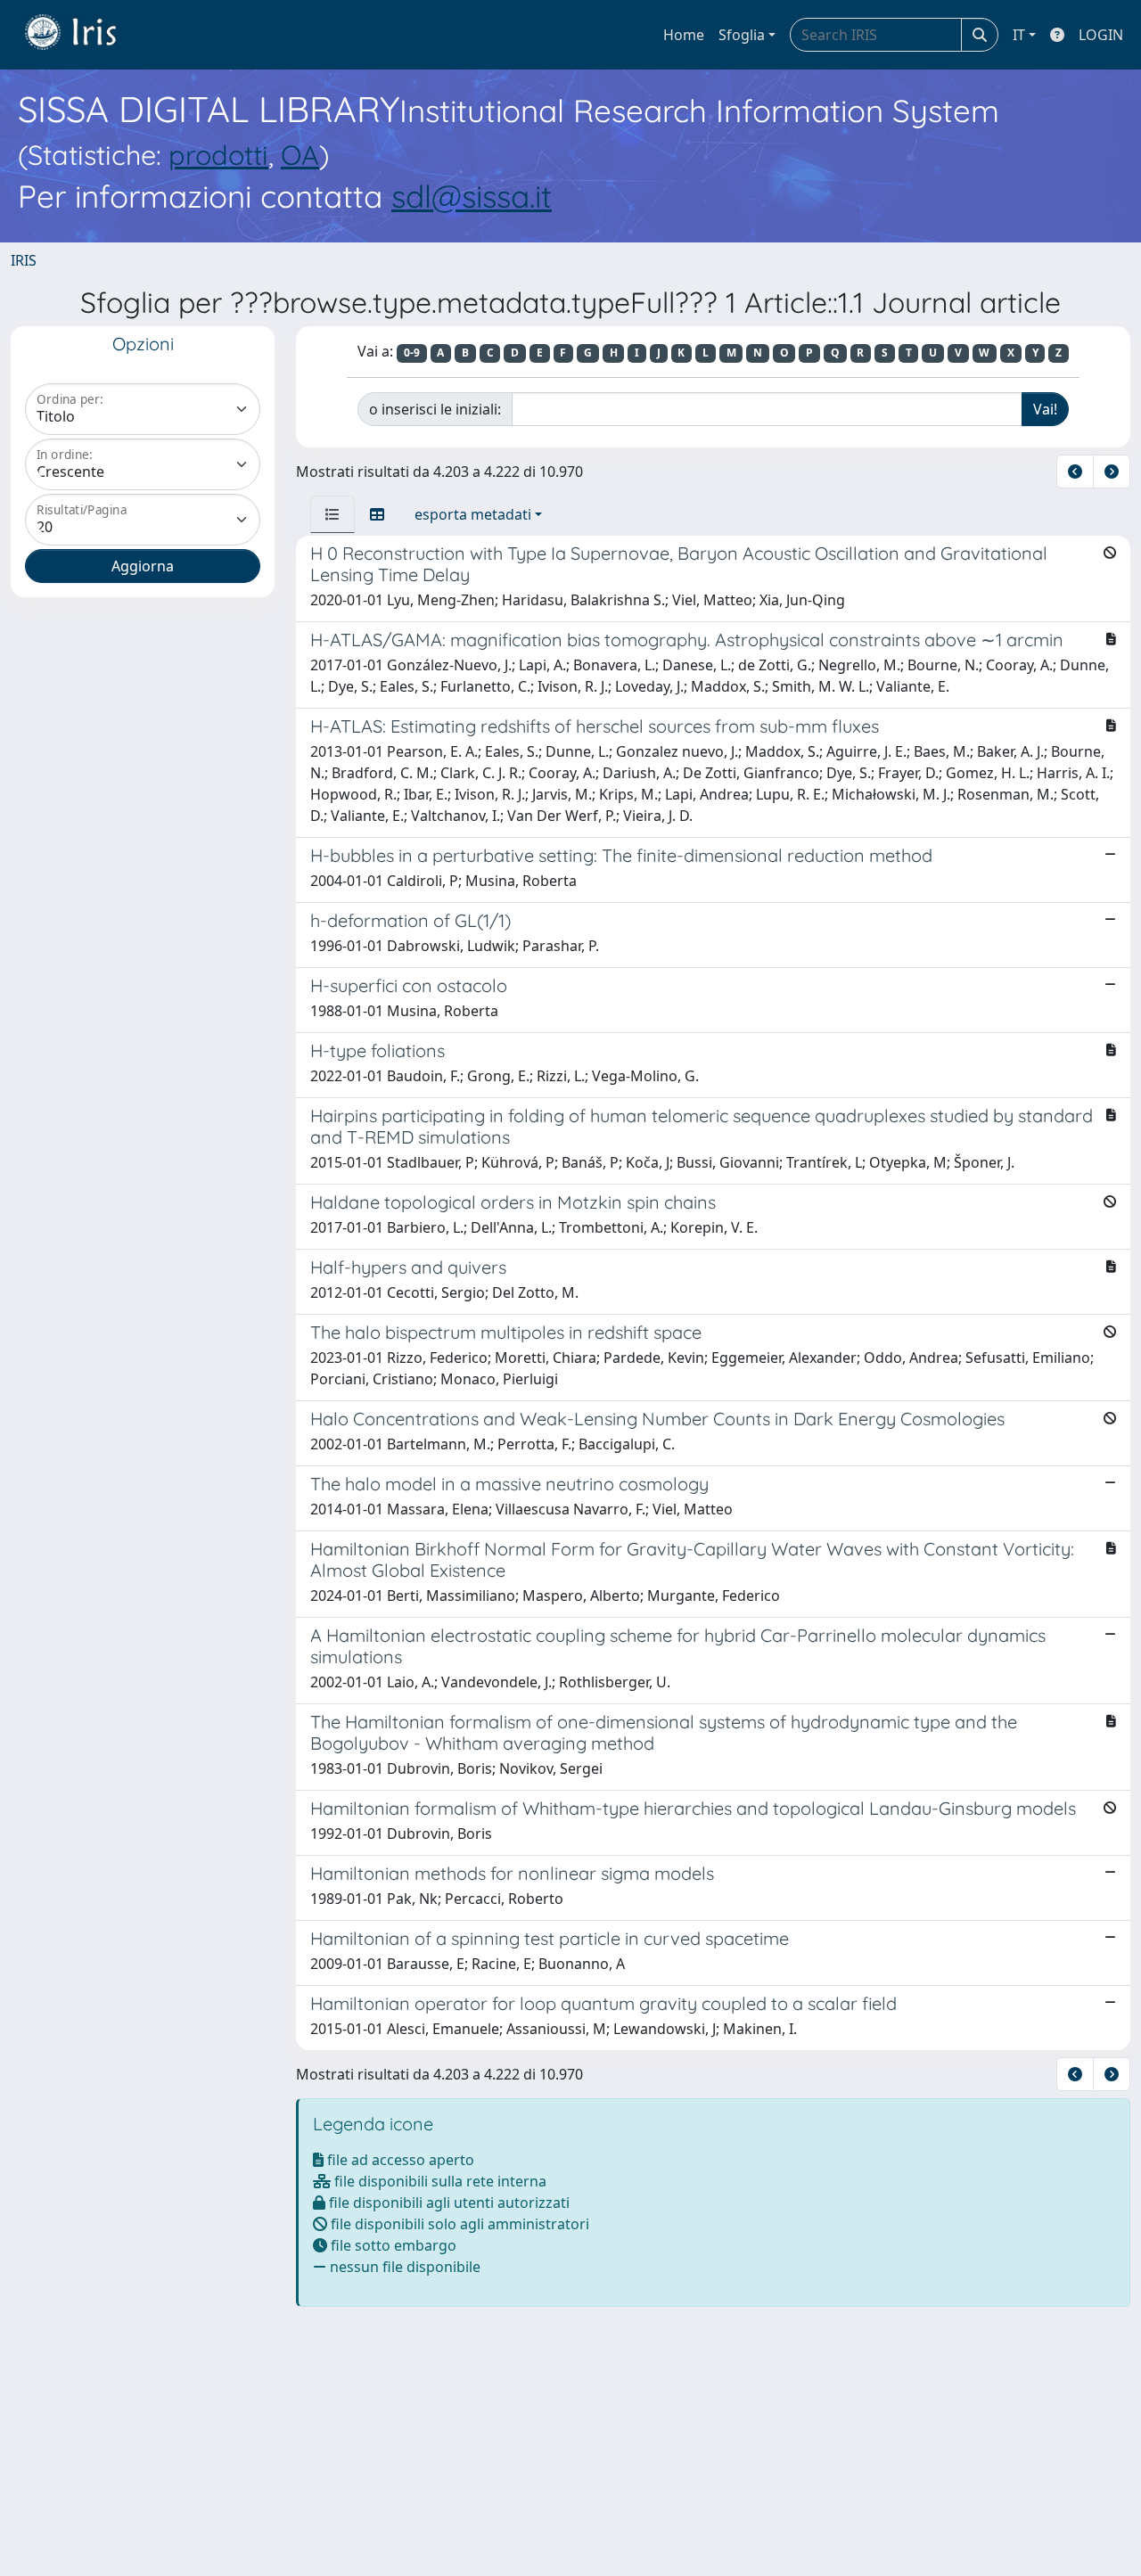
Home (684, 35)
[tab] (332, 514)
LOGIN (1101, 35)
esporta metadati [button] (473, 514)
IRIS (24, 260)
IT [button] (1019, 35)
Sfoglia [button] (742, 35)
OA (300, 155)
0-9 (412, 353)
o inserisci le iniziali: (435, 409)
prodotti (218, 155)
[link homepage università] (84, 35)
